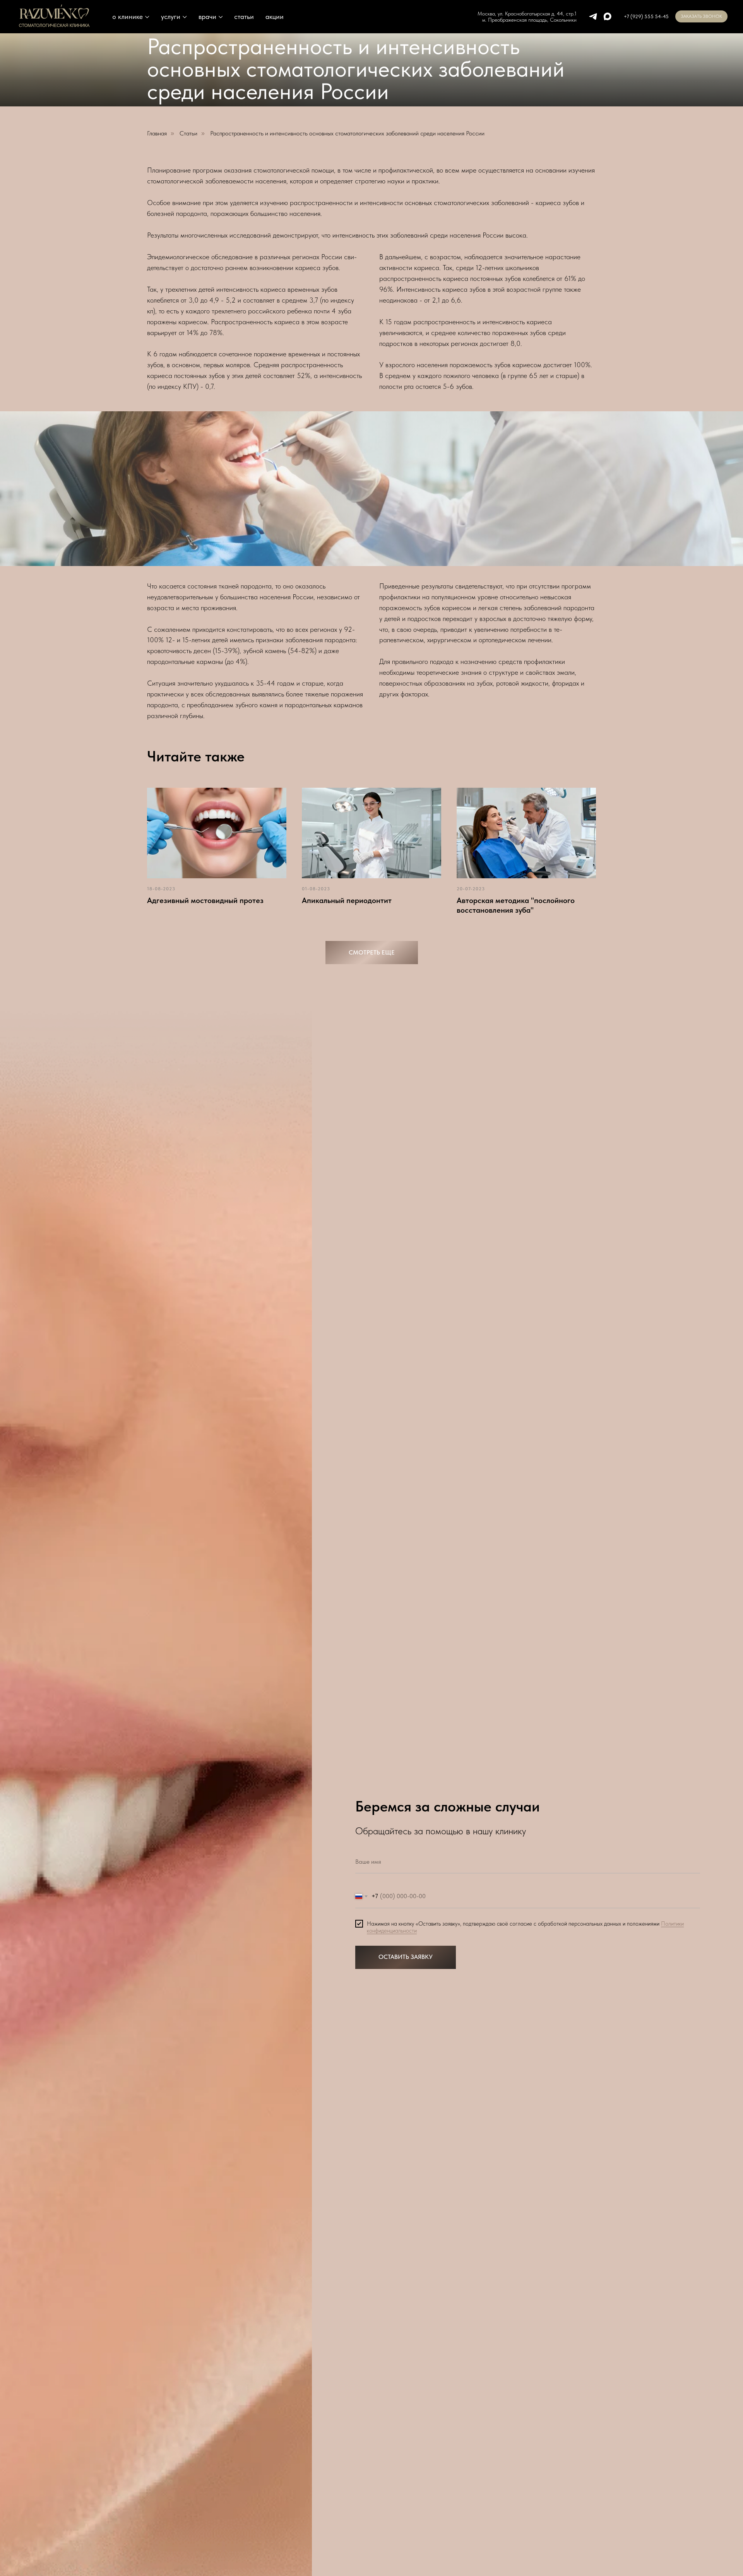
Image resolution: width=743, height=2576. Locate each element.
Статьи (188, 133)
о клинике (128, 16)
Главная (157, 133)
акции (275, 16)
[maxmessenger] (607, 16)
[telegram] (593, 16)
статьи (244, 16)
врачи (207, 16)
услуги (171, 16)
